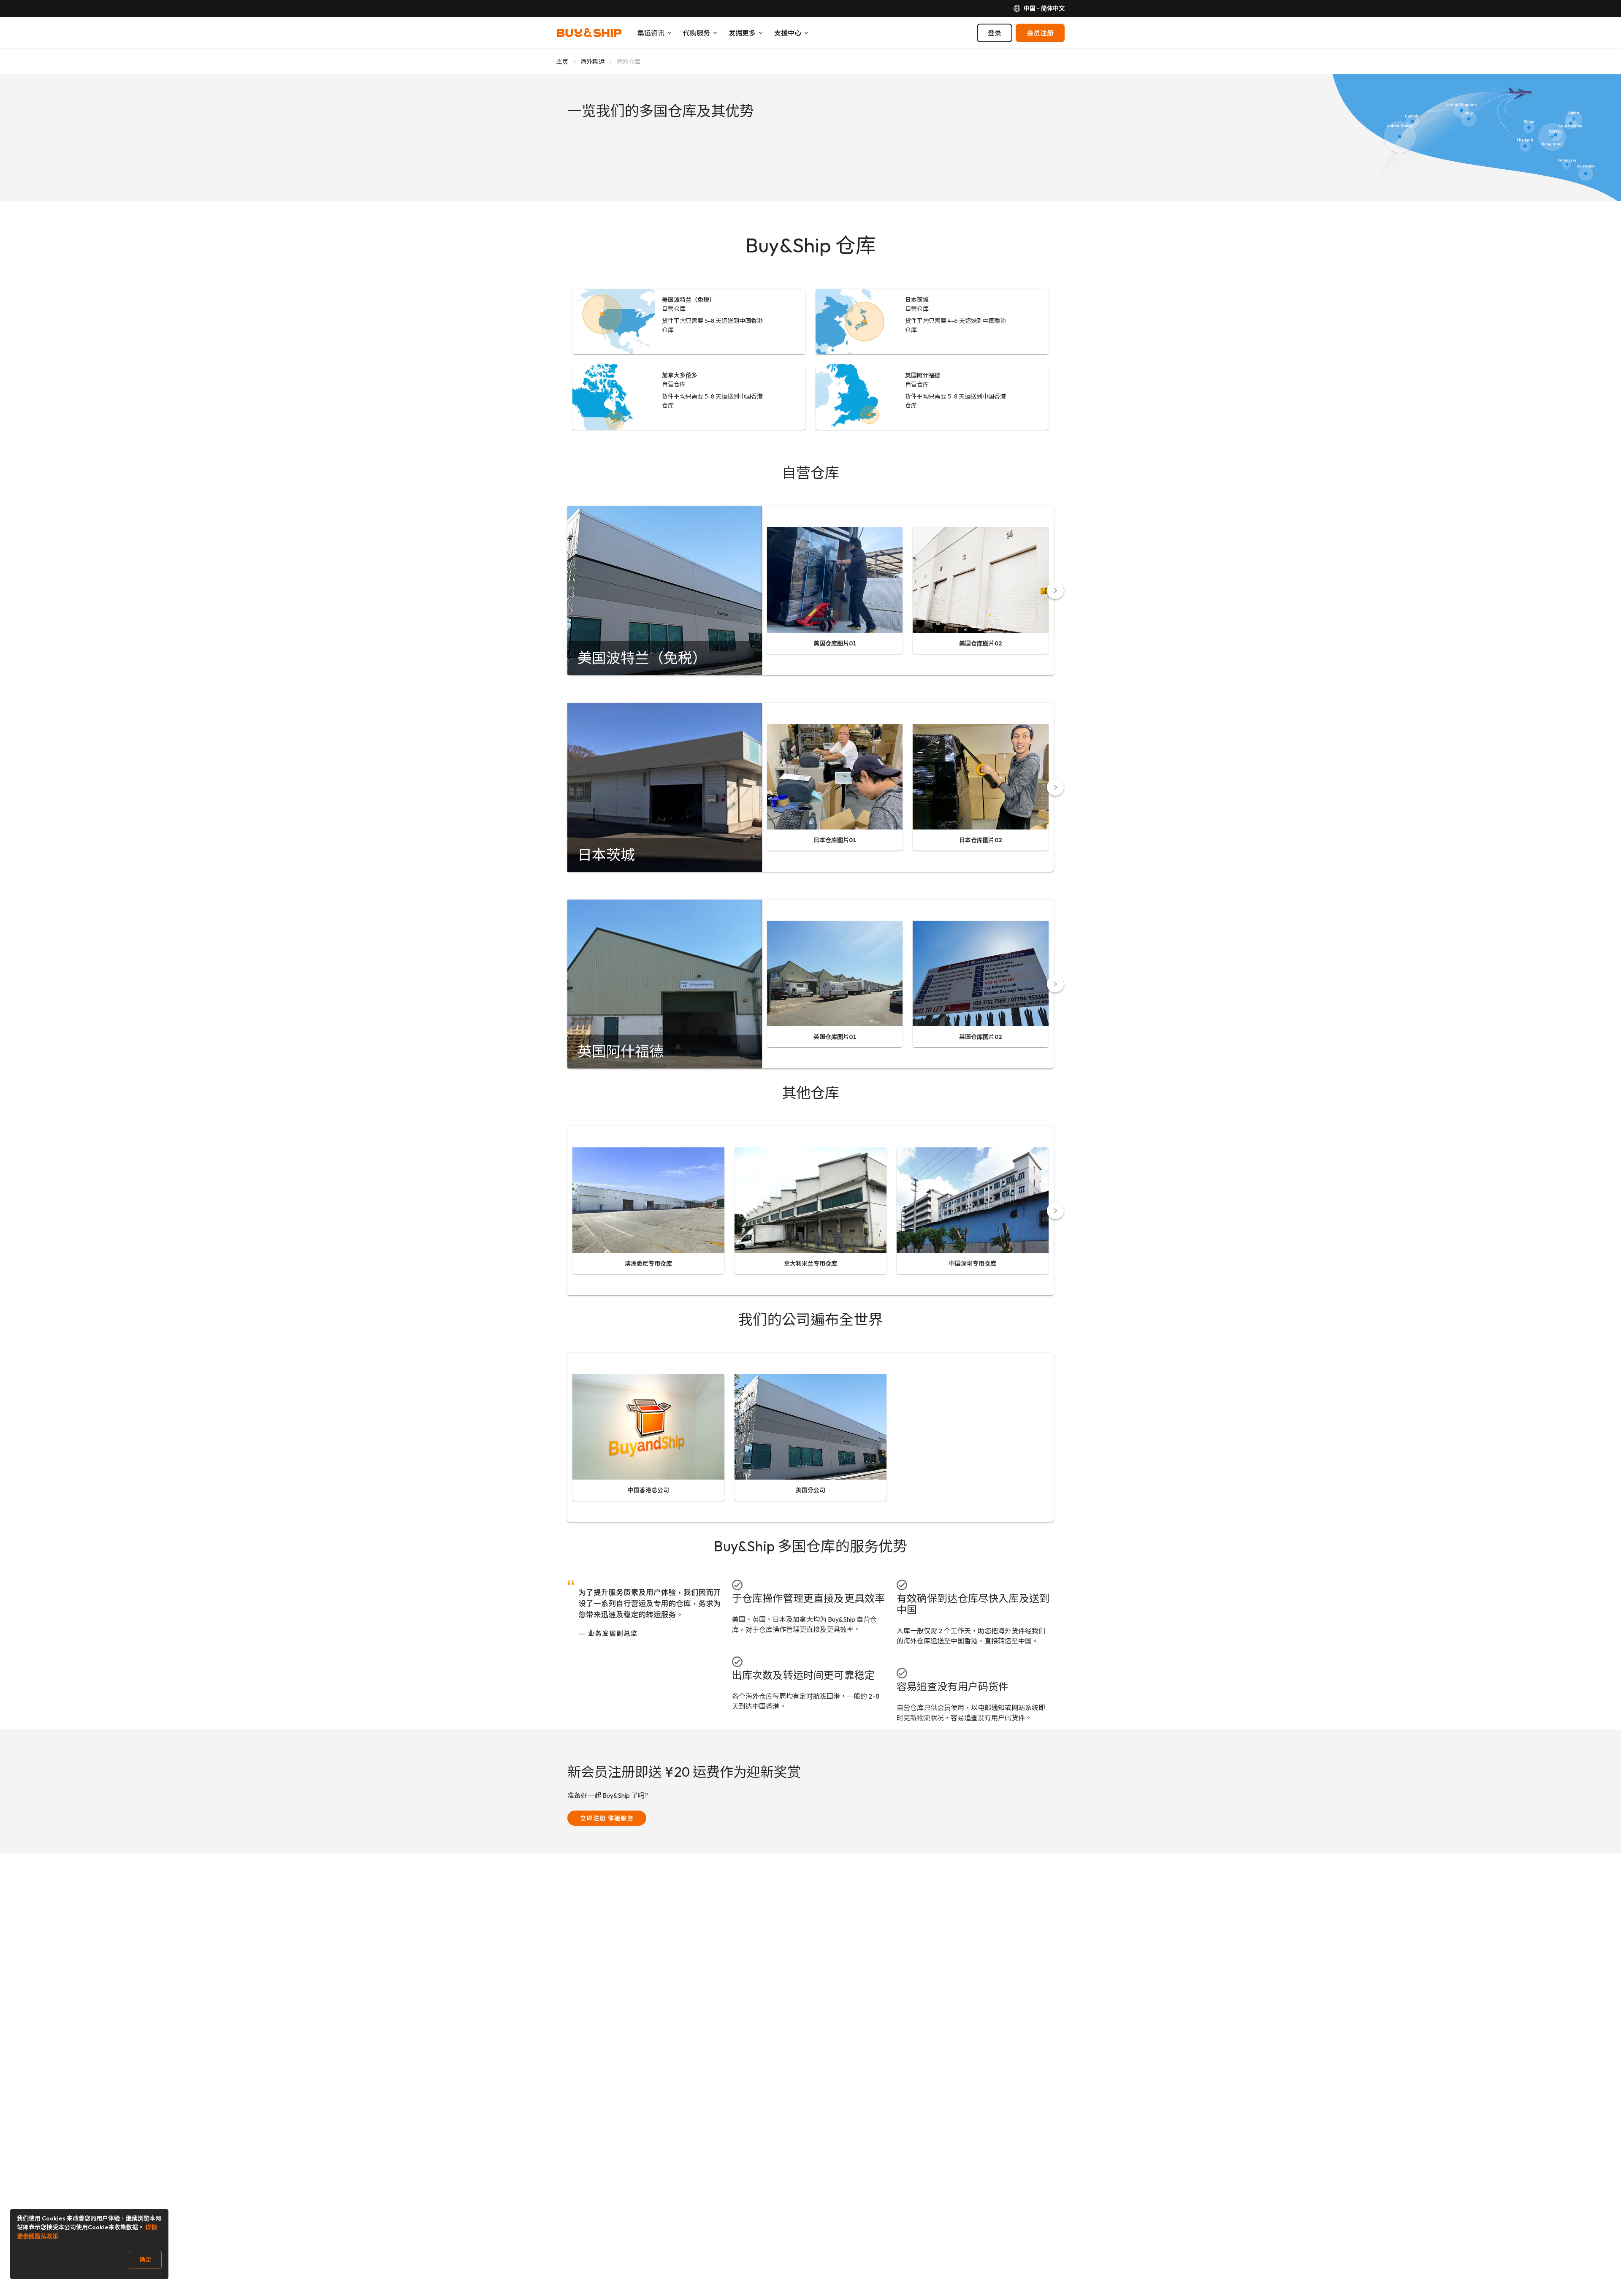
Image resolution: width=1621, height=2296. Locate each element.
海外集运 (592, 62)
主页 (562, 62)
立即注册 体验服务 (607, 1818)
